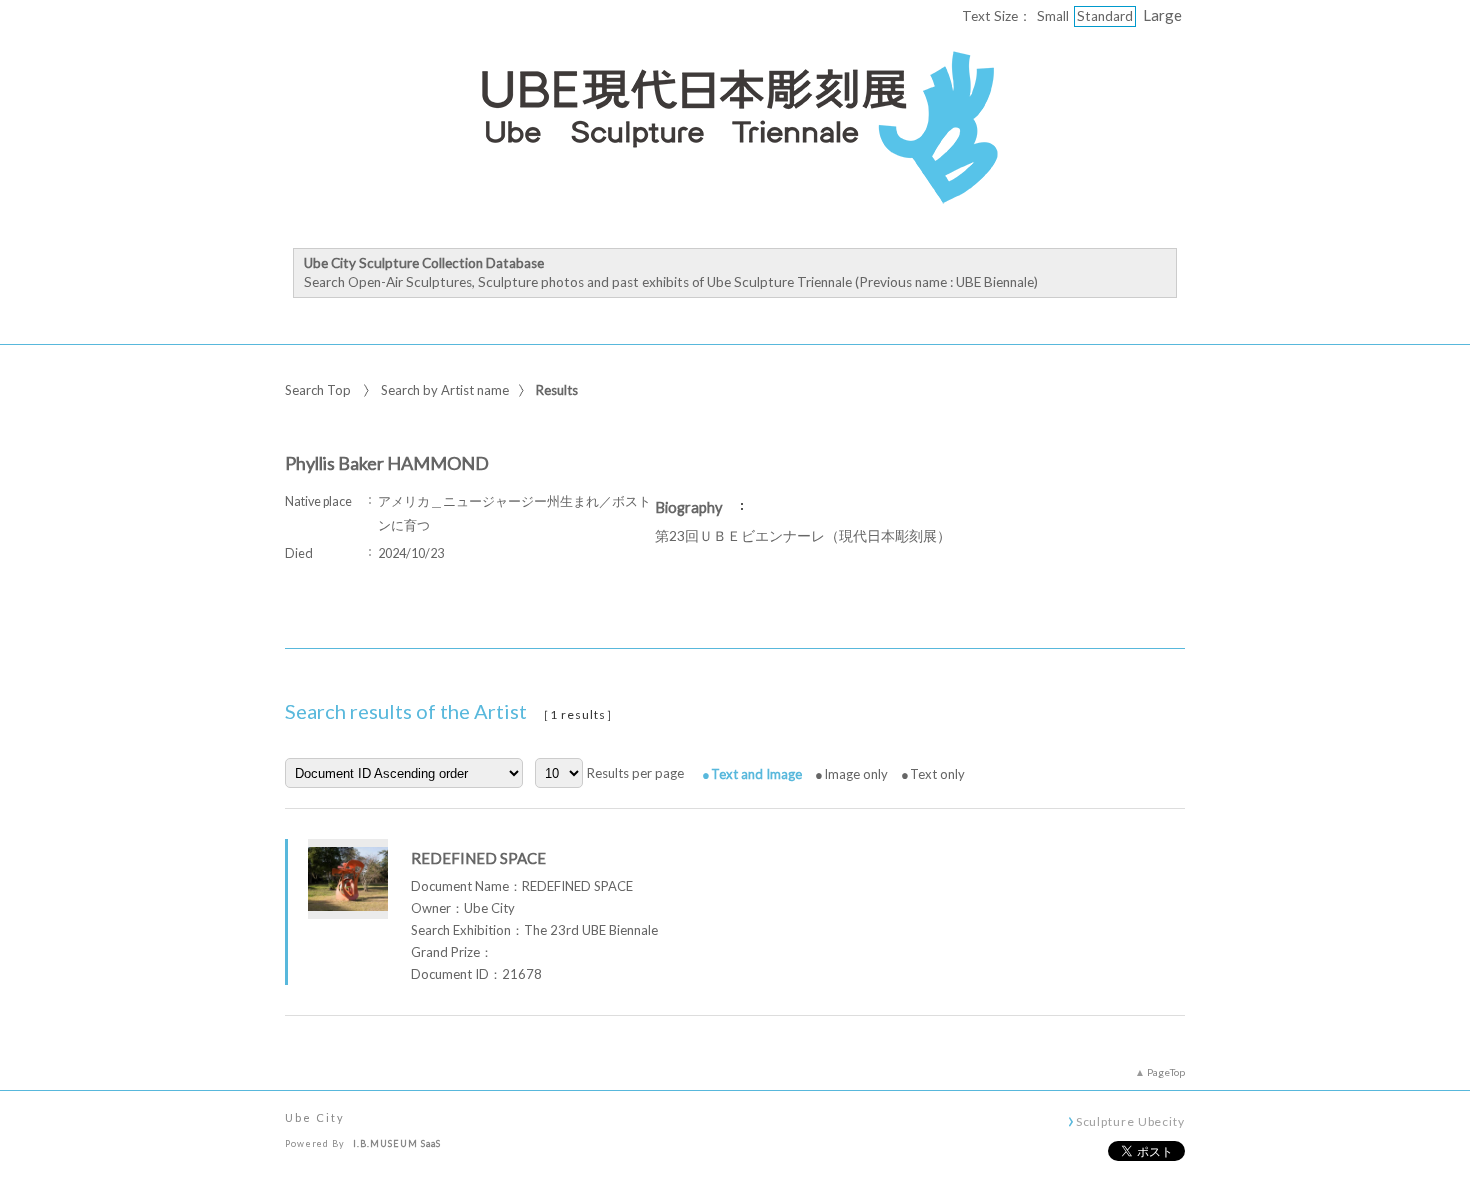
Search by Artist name (445, 390)
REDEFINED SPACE (478, 858)
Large (1162, 15)
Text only (937, 774)
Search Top (318, 390)
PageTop (1166, 1072)
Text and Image (756, 774)
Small (1053, 16)
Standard (1105, 16)
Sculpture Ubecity (1130, 1121)
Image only (856, 774)
